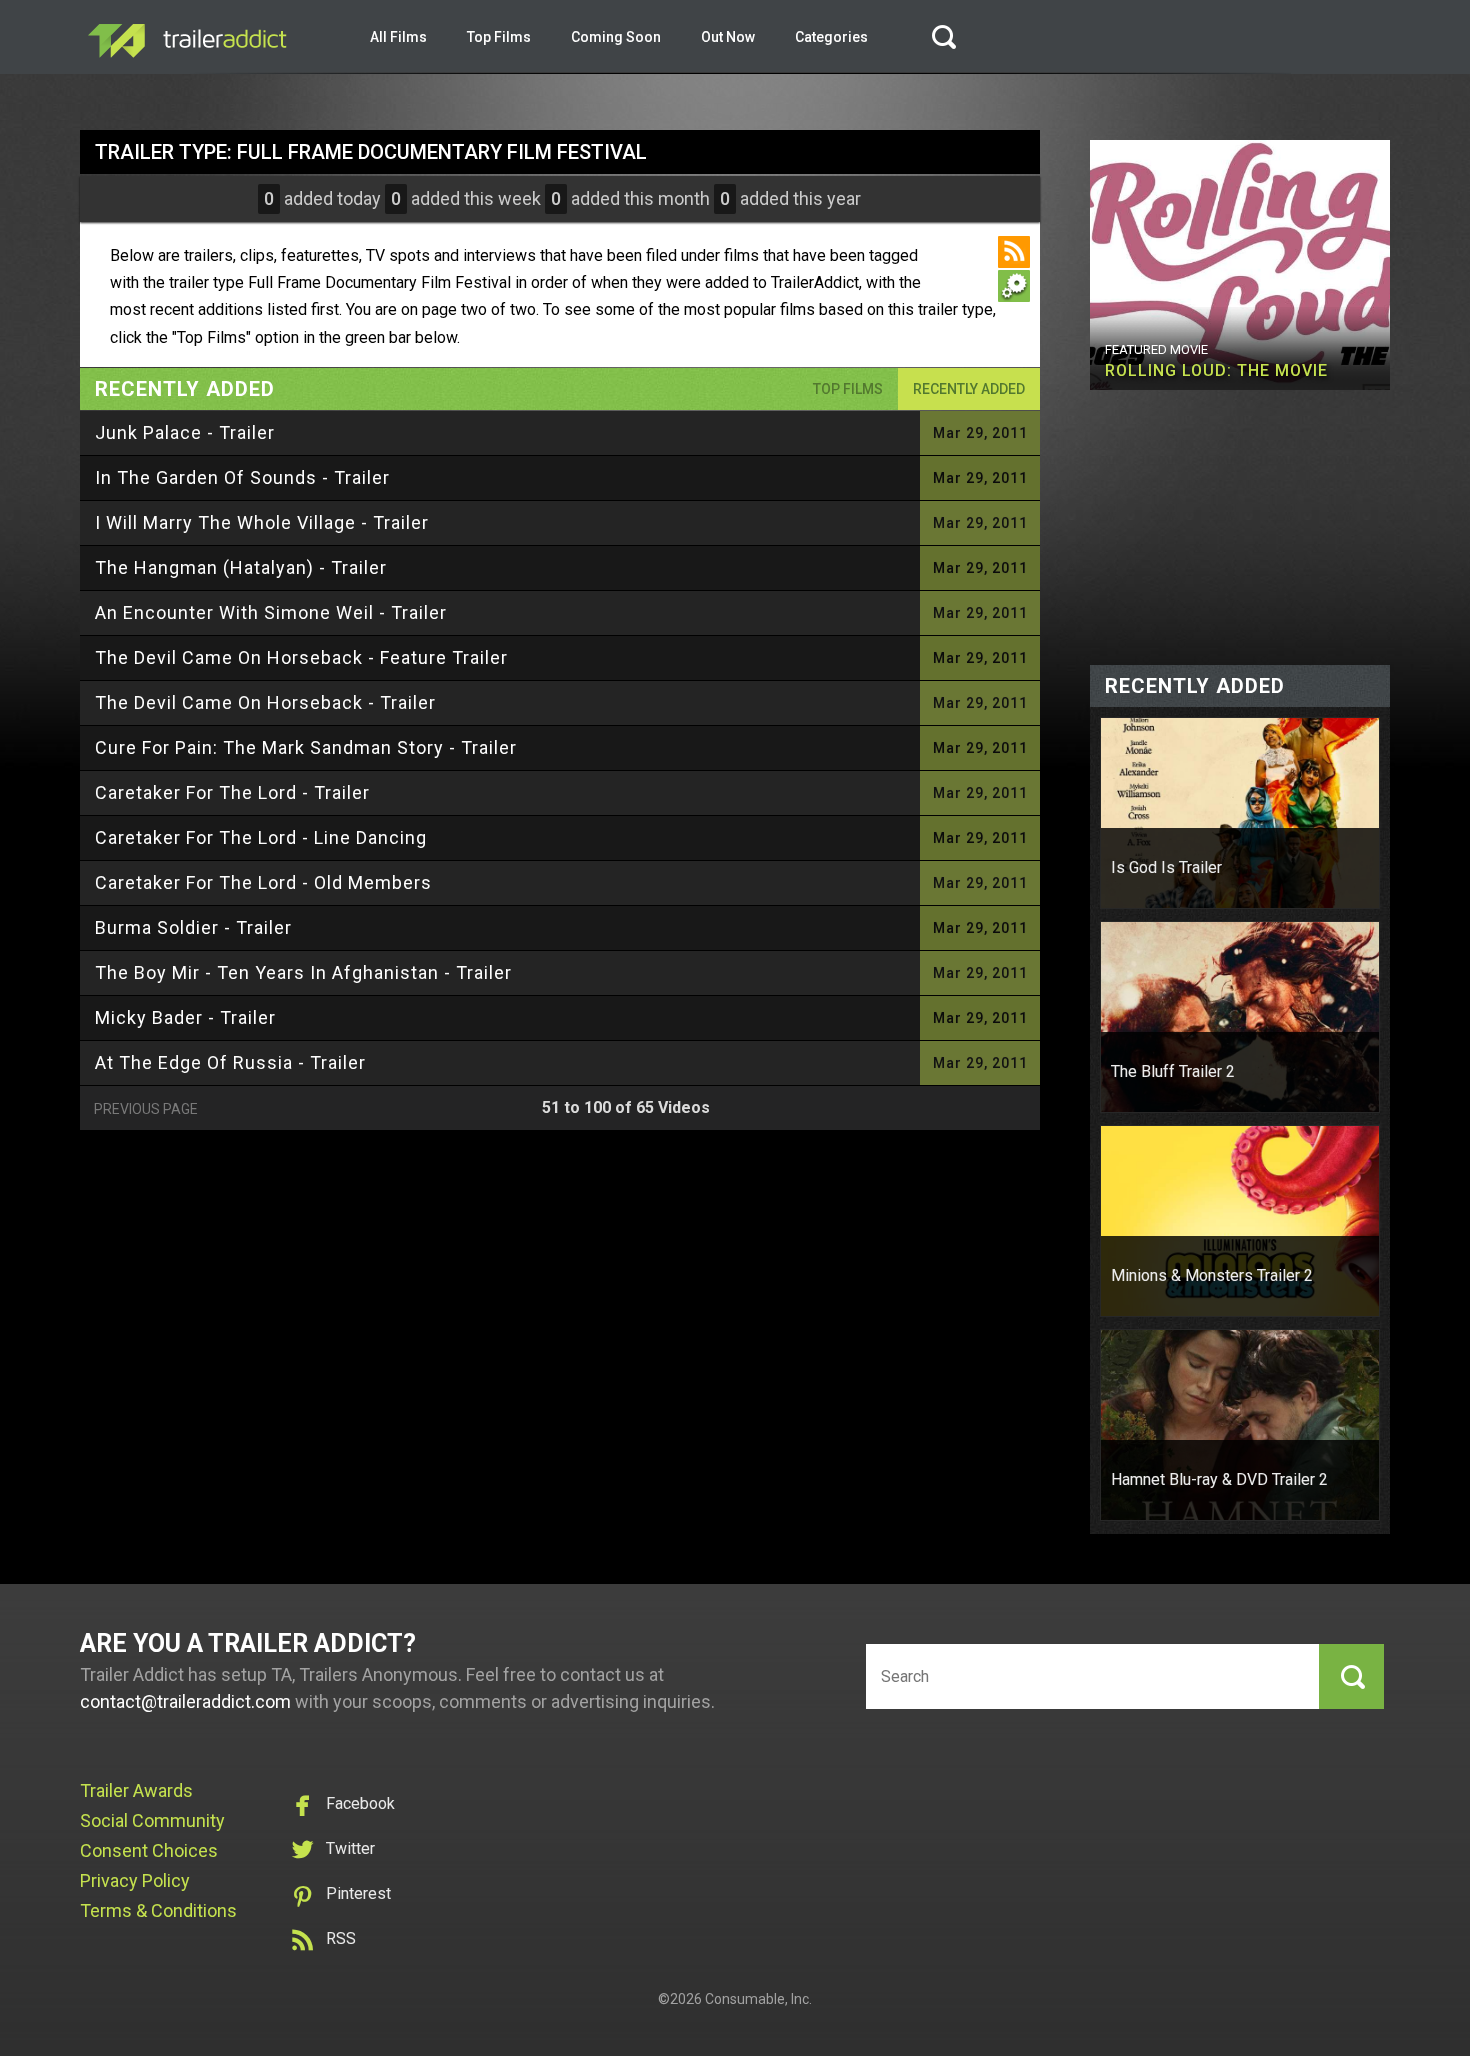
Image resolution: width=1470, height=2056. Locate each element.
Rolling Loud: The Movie (1216, 370)
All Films (398, 37)
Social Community (152, 1820)
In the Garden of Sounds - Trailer (242, 477)
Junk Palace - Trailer (185, 432)
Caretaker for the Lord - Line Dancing (261, 837)
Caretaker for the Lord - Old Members (263, 882)
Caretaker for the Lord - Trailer (232, 792)
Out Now (728, 37)
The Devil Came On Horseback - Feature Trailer (301, 657)
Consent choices (149, 1850)
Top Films (499, 37)
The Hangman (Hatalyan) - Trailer (241, 567)
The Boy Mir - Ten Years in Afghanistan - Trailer (303, 972)
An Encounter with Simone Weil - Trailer (271, 612)
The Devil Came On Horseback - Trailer (265, 702)
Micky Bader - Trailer (185, 1017)
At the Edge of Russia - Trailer (230, 1062)
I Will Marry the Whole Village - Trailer (262, 522)
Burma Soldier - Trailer (193, 927)
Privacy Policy (135, 1880)
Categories (831, 37)
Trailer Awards (136, 1790)
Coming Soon (616, 37)
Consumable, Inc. (758, 1999)
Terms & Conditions (158, 1910)
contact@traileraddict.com (185, 1701)
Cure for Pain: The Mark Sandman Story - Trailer (306, 747)
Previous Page (146, 1109)
